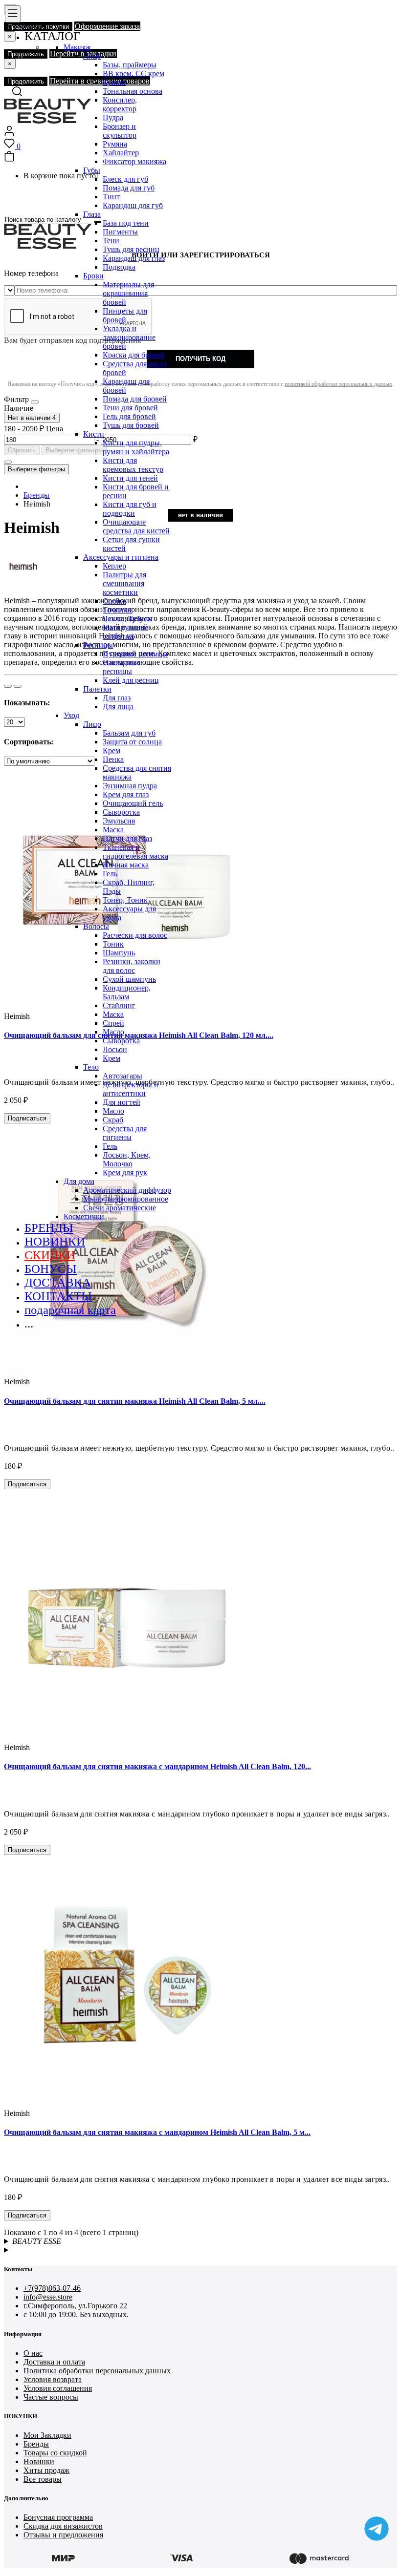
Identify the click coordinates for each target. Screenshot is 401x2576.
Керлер (114, 566)
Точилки (117, 610)
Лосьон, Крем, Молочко (127, 1159)
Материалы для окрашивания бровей (128, 293)
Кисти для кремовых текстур (133, 465)
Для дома (79, 1181)
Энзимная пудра (130, 786)
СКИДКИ (50, 1255)
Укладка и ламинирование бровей (129, 337)
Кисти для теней (130, 478)
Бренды (36, 2444)
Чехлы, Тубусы (128, 619)
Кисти (94, 434)
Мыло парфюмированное (126, 1199)
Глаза (92, 214)
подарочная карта (70, 1310)
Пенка (113, 759)
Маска (113, 830)
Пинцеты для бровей (125, 315)
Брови (93, 276)
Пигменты (120, 232)
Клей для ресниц (131, 680)
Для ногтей (122, 1102)
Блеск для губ (125, 179)
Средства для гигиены (125, 1133)
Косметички (84, 1216)
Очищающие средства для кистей (136, 526)
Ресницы (98, 645)
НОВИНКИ (55, 1241)
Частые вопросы (51, 2397)
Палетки (97, 689)
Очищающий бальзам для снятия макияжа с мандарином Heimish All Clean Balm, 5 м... (157, 2132)
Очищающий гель (133, 803)
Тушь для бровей (131, 425)
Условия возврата (53, 2379)
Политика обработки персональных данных (97, 2371)
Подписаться (27, 1484)
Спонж (114, 601)
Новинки (39, 2461)
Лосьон (115, 1049)
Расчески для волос (135, 935)
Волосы (96, 926)
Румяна (115, 144)
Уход (71, 715)
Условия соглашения (58, 2388)
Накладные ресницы (122, 667)
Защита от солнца (132, 742)
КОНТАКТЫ (58, 1296)
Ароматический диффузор (127, 1190)
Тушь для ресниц (131, 249)
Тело (91, 1067)
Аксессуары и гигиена (121, 557)
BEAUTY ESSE (37, 2241)
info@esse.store (48, 2297)
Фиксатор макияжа (134, 161)
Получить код (200, 359)
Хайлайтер (121, 153)
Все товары (43, 2479)
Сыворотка (121, 812)
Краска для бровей (134, 355)
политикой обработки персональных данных (338, 384)
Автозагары (123, 1076)
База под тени (126, 223)
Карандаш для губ (133, 205)
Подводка (119, 267)
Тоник (113, 944)
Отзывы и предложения (63, 2535)
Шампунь (119, 953)
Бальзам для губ (129, 733)
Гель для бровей (129, 416)
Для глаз (117, 698)
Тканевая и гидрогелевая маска (135, 852)
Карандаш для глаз (134, 258)
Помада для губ (129, 188)
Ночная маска (126, 865)
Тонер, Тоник (125, 900)
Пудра (113, 117)
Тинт (111, 197)
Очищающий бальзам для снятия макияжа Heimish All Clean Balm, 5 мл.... (135, 1401)
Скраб (113, 1120)
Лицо (92, 56)
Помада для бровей (135, 399)
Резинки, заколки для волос (132, 966)
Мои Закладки (47, 2435)
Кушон (114, 82)
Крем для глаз (126, 794)
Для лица (118, 707)
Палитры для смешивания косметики (124, 583)
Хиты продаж (46, 2470)
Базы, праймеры (130, 65)
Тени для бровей (130, 408)
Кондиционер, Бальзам (127, 992)
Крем (111, 750)
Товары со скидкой (55, 2453)
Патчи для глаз (127, 838)
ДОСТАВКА (58, 1282)
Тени (111, 241)
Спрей (113, 1023)
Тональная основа (133, 91)
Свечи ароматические (120, 1208)
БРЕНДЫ (49, 1228)
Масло (113, 1032)
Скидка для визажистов (63, 2526)
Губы (92, 170)
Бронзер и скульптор (120, 131)
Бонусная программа (58, 2517)
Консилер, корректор (120, 104)
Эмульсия (119, 821)
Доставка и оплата (54, 2362)
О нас (33, 2353)
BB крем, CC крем (134, 74)
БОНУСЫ (51, 1269)
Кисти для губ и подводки (130, 509)
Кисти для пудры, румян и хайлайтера (136, 447)
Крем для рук (125, 1172)
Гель (110, 874)
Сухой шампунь (129, 979)
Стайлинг (119, 1005)
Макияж (77, 47)
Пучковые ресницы (135, 654)
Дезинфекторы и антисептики (131, 1089)
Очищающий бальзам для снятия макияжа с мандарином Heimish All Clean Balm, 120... (157, 1766)
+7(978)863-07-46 (52, 2288)
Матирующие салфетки (125, 632)
